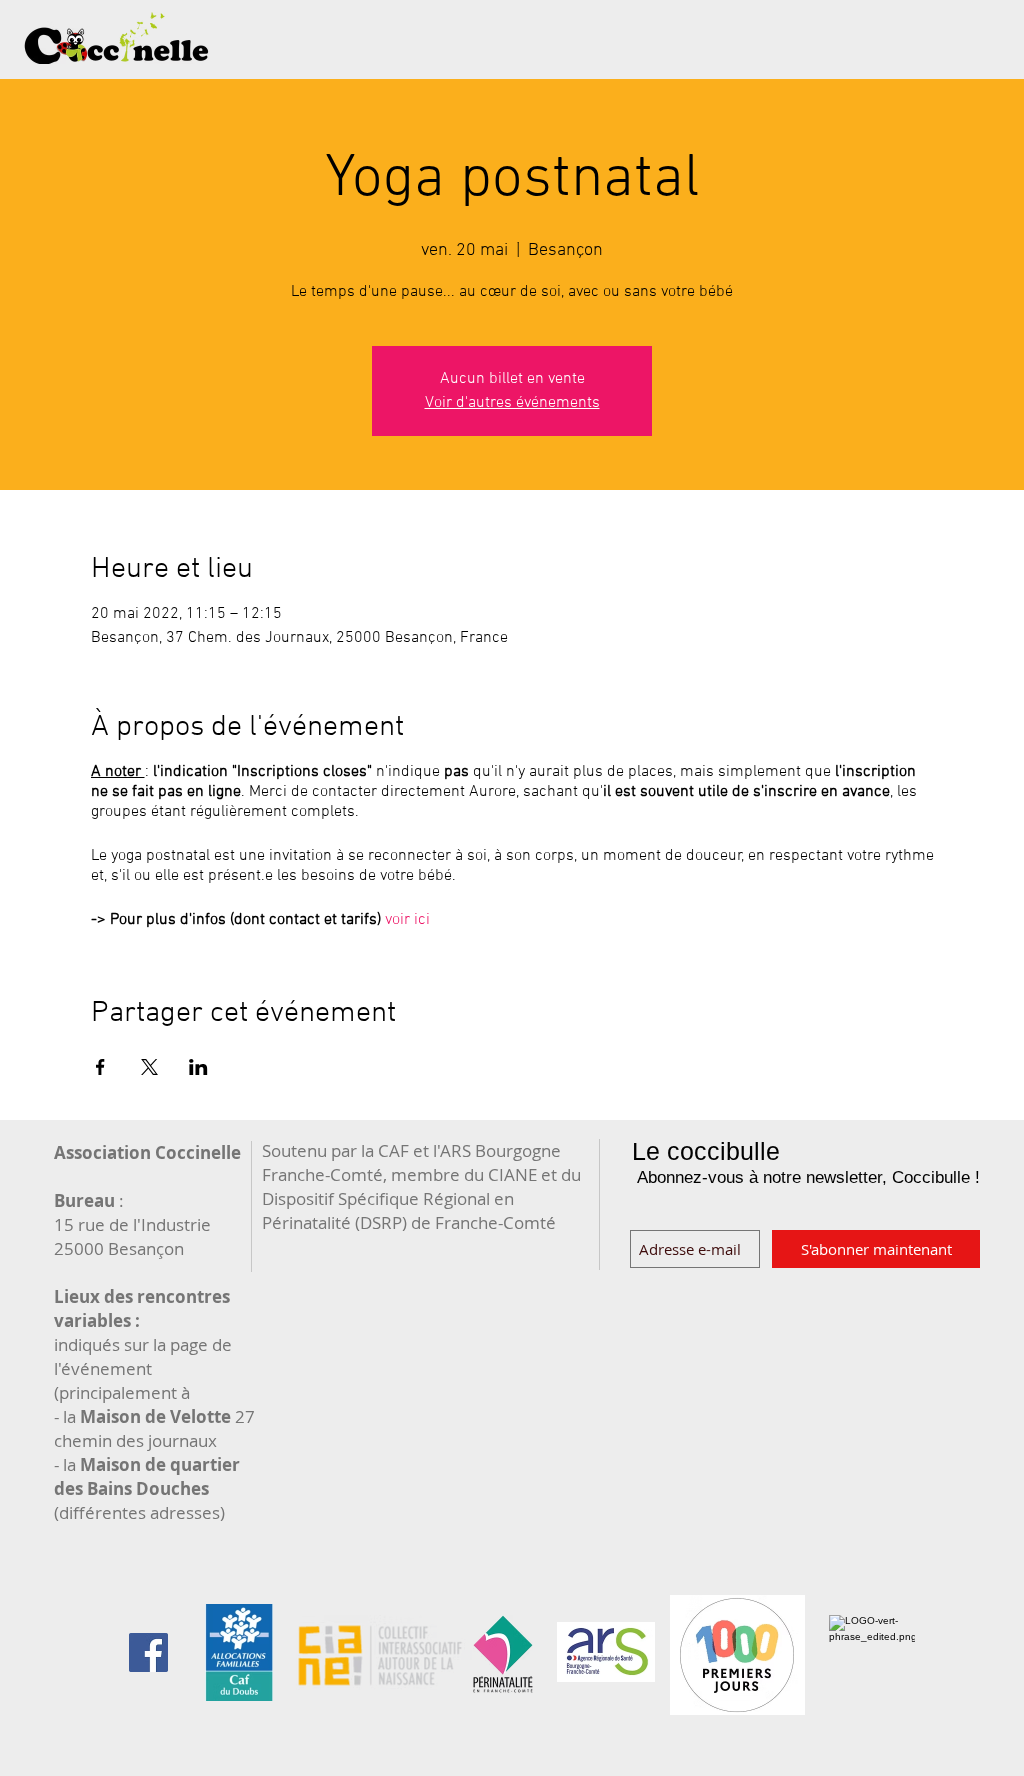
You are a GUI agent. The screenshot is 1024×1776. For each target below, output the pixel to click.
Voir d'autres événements (512, 403)
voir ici (407, 920)
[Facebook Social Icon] (148, 1652)
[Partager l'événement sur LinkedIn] (198, 1067)
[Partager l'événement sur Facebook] (100, 1067)
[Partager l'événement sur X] (149, 1067)
